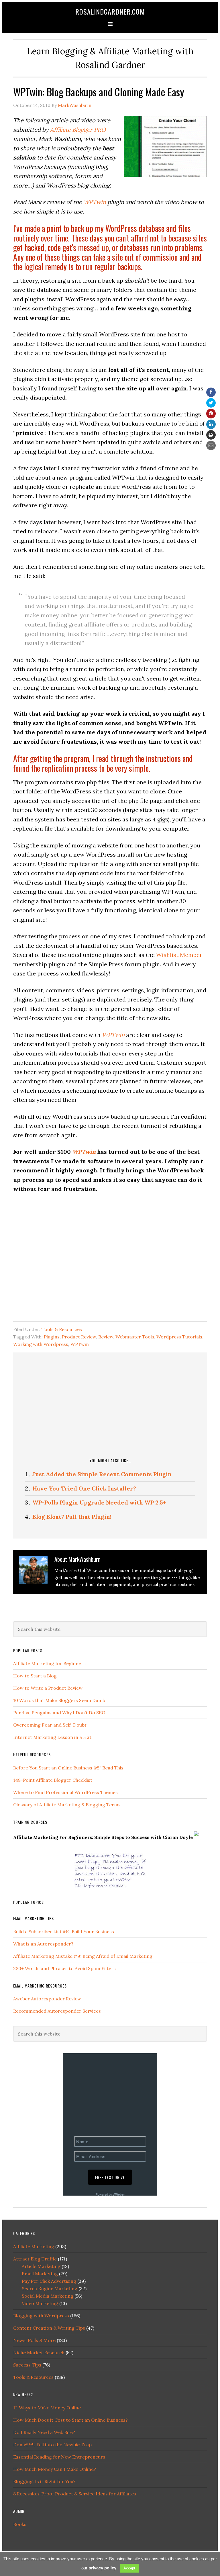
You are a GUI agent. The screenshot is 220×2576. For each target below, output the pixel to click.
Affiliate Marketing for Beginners (49, 1663)
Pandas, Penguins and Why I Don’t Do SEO (59, 1713)
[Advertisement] (122, 1404)
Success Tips (27, 2365)
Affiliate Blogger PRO (78, 130)
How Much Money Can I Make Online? (55, 2469)
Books (20, 2524)
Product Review (79, 1337)
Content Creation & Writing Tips (49, 2328)
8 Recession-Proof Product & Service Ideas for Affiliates (75, 2494)
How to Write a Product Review (48, 1688)
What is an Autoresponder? (43, 1944)
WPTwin (95, 202)
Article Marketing (41, 2266)
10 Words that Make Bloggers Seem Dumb (59, 1700)
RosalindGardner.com (110, 11)
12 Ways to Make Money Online (47, 2408)
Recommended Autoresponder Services (57, 2011)
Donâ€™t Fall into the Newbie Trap (52, 2445)
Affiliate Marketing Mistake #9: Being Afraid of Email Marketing (83, 1956)
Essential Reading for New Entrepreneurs (59, 2457)
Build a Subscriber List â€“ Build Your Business (64, 1931)
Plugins (52, 1337)
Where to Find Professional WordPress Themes (65, 1792)
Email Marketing (40, 2274)
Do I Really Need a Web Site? (44, 2432)
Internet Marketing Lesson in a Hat (52, 1737)
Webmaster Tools (135, 1337)
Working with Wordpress (41, 1344)
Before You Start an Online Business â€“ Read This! (69, 1768)
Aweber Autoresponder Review (47, 1999)
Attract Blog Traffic (35, 2259)
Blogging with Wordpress (41, 2316)
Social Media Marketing (48, 2296)
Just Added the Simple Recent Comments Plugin (102, 1474)
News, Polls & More (34, 2340)
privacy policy (102, 2568)
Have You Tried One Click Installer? (84, 1488)
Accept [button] (129, 2568)
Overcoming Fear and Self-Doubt (50, 1725)
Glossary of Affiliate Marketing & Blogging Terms (67, 1805)
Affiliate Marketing (34, 2246)
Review (106, 1337)
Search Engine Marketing (50, 2288)
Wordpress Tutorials (179, 1337)
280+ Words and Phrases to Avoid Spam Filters (64, 1968)
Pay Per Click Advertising (49, 2281)
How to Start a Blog (35, 1676)
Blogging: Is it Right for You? (44, 2481)
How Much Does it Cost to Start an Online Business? (70, 2420)
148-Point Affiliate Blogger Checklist (53, 1780)
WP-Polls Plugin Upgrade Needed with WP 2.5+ (99, 1502)
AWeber (119, 2194)
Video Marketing (40, 2303)
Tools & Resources (62, 1329)
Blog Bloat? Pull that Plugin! (72, 1517)
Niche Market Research (39, 2352)
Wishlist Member (179, 955)
